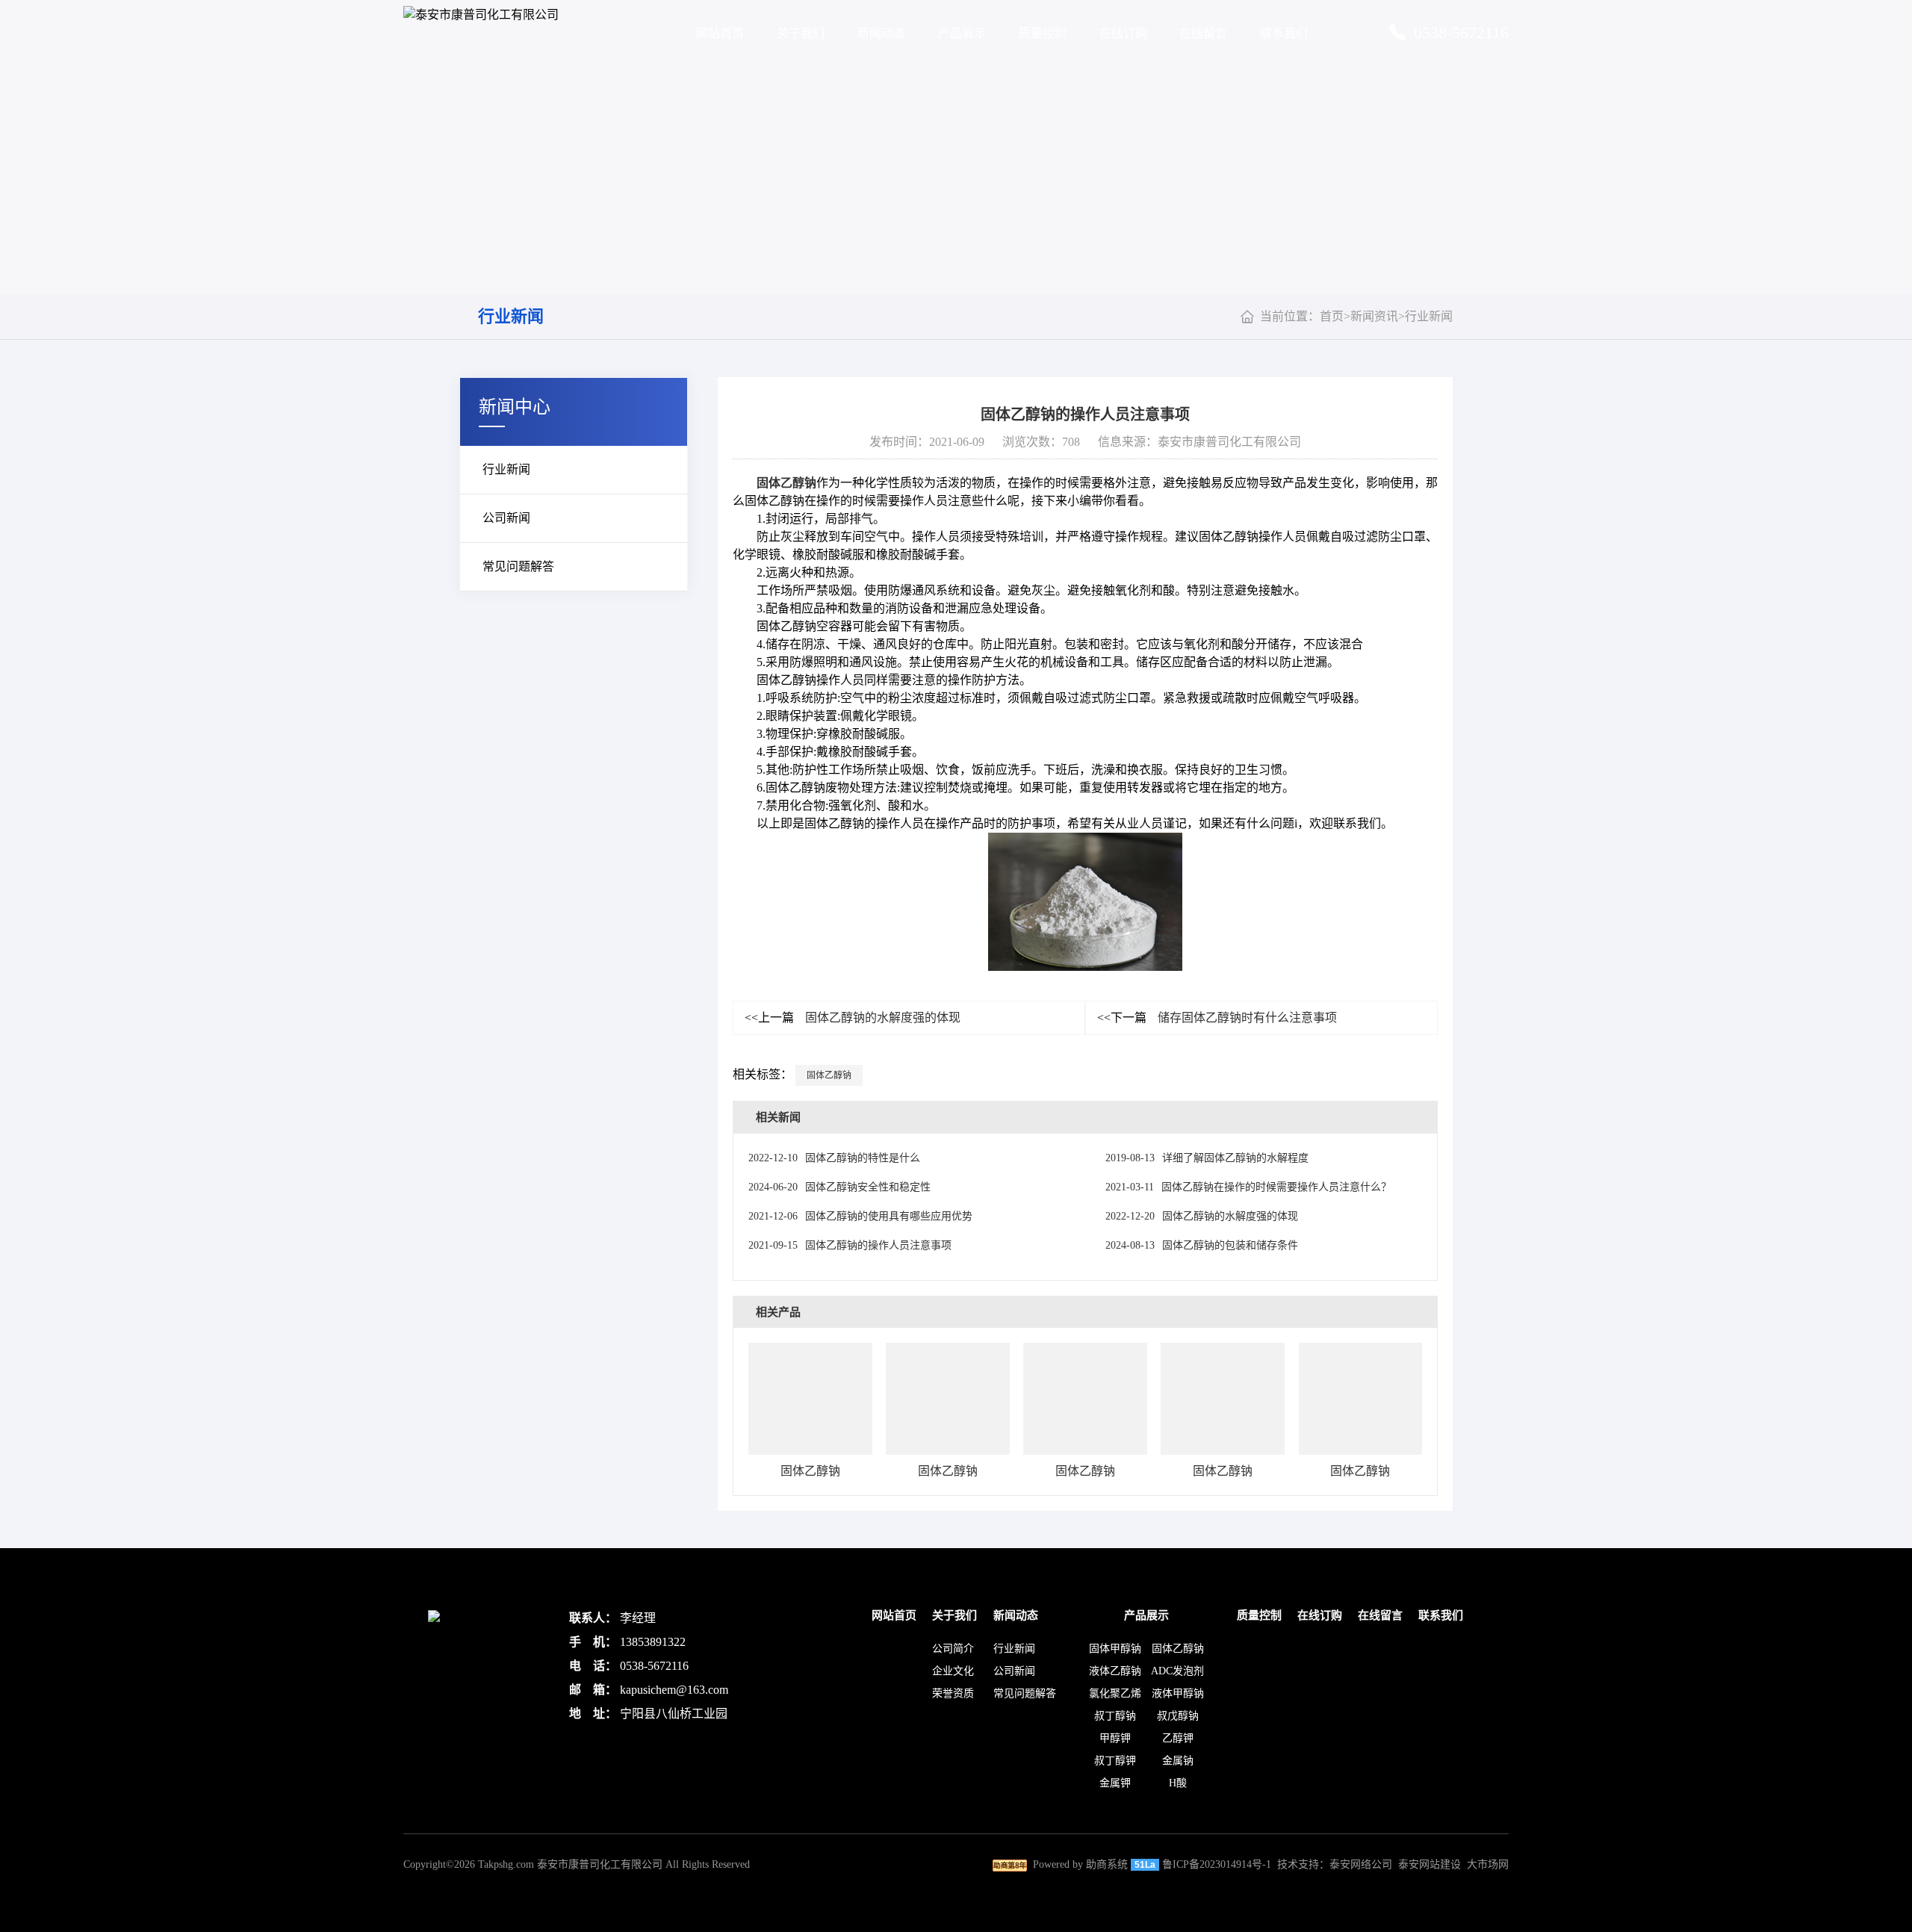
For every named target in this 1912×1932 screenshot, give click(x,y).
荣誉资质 (953, 1693)
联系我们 (1284, 33)
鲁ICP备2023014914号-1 (1217, 1864)
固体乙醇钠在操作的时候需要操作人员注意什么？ (1248, 1187)
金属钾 (1115, 1783)
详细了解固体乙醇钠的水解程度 (1207, 1158)
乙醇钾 (1178, 1738)
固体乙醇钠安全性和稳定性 (839, 1187)
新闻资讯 (1374, 316)
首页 (1332, 316)
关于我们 (801, 33)
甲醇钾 (1115, 1738)
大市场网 (1488, 1864)
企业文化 (953, 1671)
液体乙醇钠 (1115, 1671)
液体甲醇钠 (1178, 1693)
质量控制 (1043, 33)
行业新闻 (511, 316)
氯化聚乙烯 (1115, 1693)
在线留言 (1203, 33)
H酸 (1178, 1783)
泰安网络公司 (1361, 1864)
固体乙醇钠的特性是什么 (834, 1158)
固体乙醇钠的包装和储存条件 (1202, 1245)
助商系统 (1107, 1864)
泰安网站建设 (1430, 1864)
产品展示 (962, 33)
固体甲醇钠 (1115, 1649)
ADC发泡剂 (1177, 1671)
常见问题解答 (518, 566)
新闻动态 (881, 33)
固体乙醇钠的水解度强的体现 (853, 1018)
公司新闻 (506, 518)
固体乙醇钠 (786, 483)
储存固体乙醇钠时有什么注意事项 (1217, 1018)
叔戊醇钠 (1178, 1716)
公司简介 (953, 1649)
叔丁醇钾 (1115, 1761)
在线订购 (1123, 33)
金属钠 (1178, 1761)
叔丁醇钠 (1115, 1716)
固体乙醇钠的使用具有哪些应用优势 (860, 1216)
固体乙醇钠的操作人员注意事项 (850, 1245)
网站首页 (720, 33)
